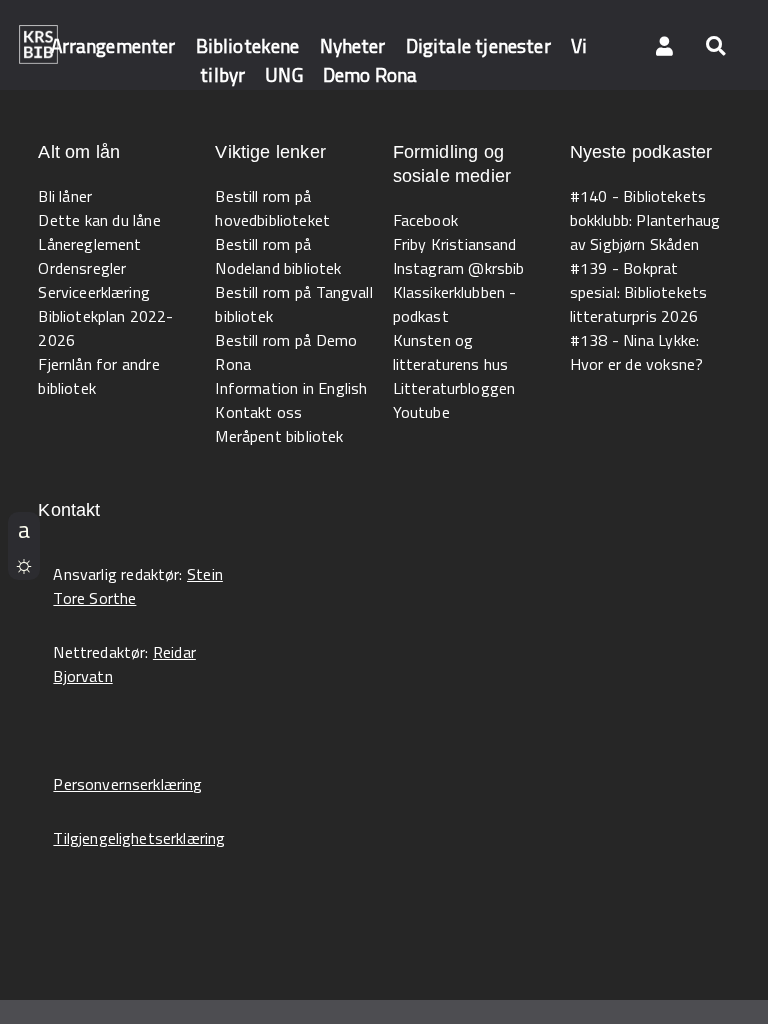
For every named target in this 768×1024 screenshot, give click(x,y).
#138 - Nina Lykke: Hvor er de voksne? (637, 352)
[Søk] (715, 45)
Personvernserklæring (127, 784)
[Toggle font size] (24, 529)
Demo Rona (370, 74)
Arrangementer (113, 45)
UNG (283, 74)
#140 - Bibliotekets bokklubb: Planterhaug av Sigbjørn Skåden (645, 220)
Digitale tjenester (478, 45)
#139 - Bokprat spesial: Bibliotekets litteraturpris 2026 (639, 292)
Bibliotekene (248, 45)
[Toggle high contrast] (24, 563)
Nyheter (353, 45)
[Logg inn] (665, 45)
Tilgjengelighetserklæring (139, 838)
